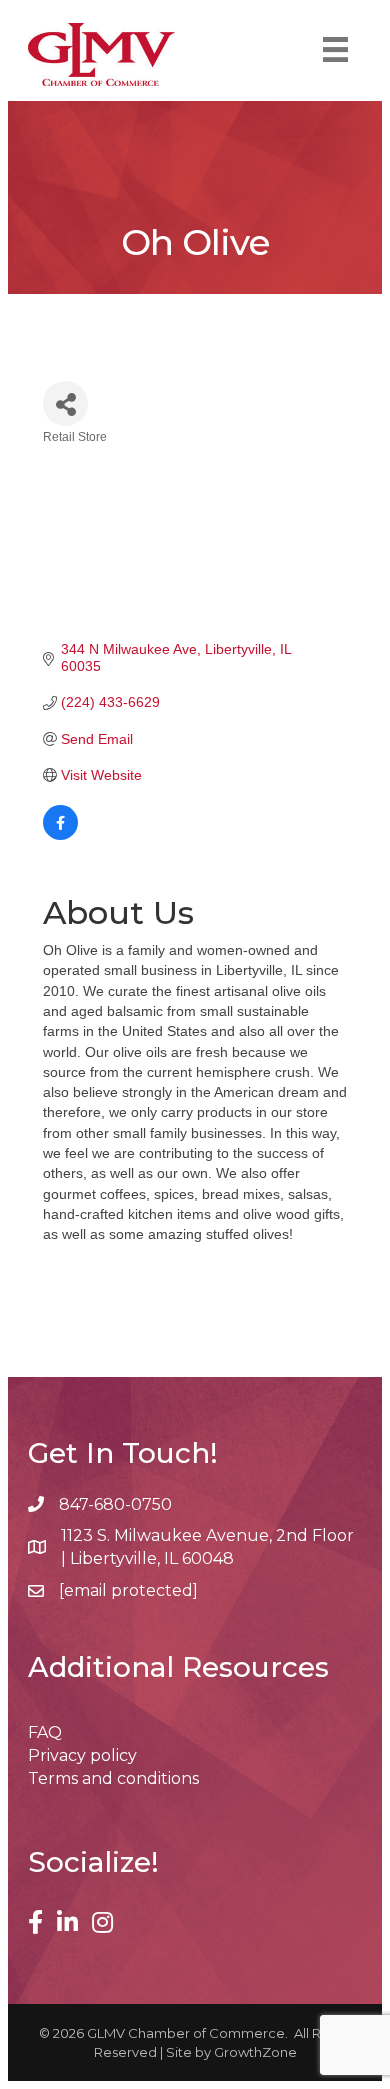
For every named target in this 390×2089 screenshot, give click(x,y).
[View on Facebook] (60, 835)
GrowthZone (255, 2052)
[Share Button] (65, 403)
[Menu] (335, 49)
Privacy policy (82, 1755)
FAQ (45, 1732)
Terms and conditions (113, 1778)
